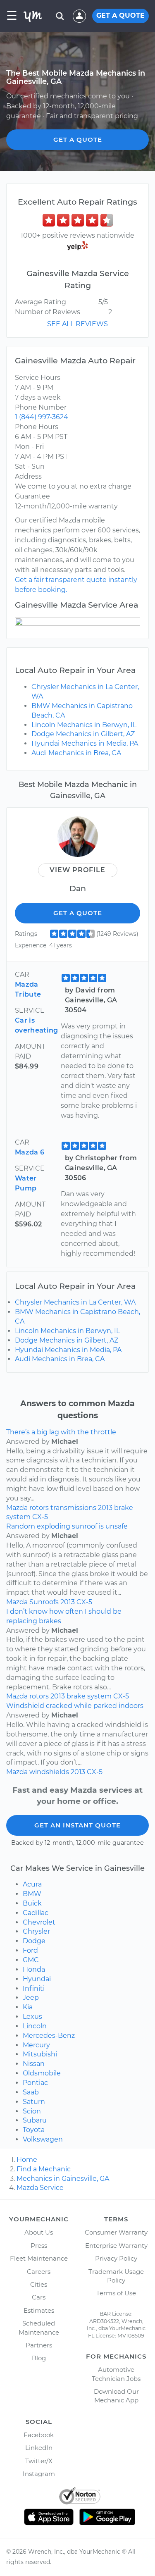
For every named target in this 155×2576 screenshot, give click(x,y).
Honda (34, 1969)
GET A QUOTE (120, 16)
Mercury (36, 2045)
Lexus (32, 2017)
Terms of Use (116, 2293)
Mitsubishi (40, 2054)
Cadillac (36, 1913)
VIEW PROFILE (77, 870)
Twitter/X (39, 2461)
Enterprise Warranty (116, 2246)
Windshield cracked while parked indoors (75, 1706)
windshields (49, 1772)
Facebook (39, 2435)
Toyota (34, 2130)
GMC (31, 1960)
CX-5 (40, 1517)
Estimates (39, 2310)
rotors (39, 1508)
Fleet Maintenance (39, 2258)
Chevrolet (39, 1922)
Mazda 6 (30, 1152)
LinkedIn (39, 2448)
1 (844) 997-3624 (42, 417)
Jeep (31, 1998)
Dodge (34, 1941)
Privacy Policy (116, 2258)
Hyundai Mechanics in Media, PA (85, 743)
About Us (39, 2232)
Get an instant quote (77, 1825)
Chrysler (36, 1931)
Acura (32, 1884)
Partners (39, 2345)
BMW (32, 1894)
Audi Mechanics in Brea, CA (76, 753)
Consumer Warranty (116, 2232)
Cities (39, 2284)
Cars (39, 2297)
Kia (28, 2007)
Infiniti (34, 1988)
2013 (105, 1508)
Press (39, 2246)
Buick (32, 1903)
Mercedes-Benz (49, 2036)
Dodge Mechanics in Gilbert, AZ (83, 734)
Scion (32, 2111)
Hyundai (37, 1979)
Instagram (39, 2474)
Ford (30, 1950)
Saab (31, 2092)
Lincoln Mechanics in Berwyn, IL (84, 725)
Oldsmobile (42, 2073)
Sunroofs (44, 1602)
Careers (39, 2272)
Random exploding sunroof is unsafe (67, 1526)
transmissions (73, 1508)
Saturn (34, 2102)
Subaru (35, 2120)
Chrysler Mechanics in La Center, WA (75, 1302)
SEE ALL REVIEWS (77, 324)
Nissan (34, 2064)
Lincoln (35, 2026)
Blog (39, 2358)
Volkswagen (43, 2139)
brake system (89, 1696)
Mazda (17, 1508)
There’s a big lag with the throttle (61, 1432)
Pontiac (35, 2083)
